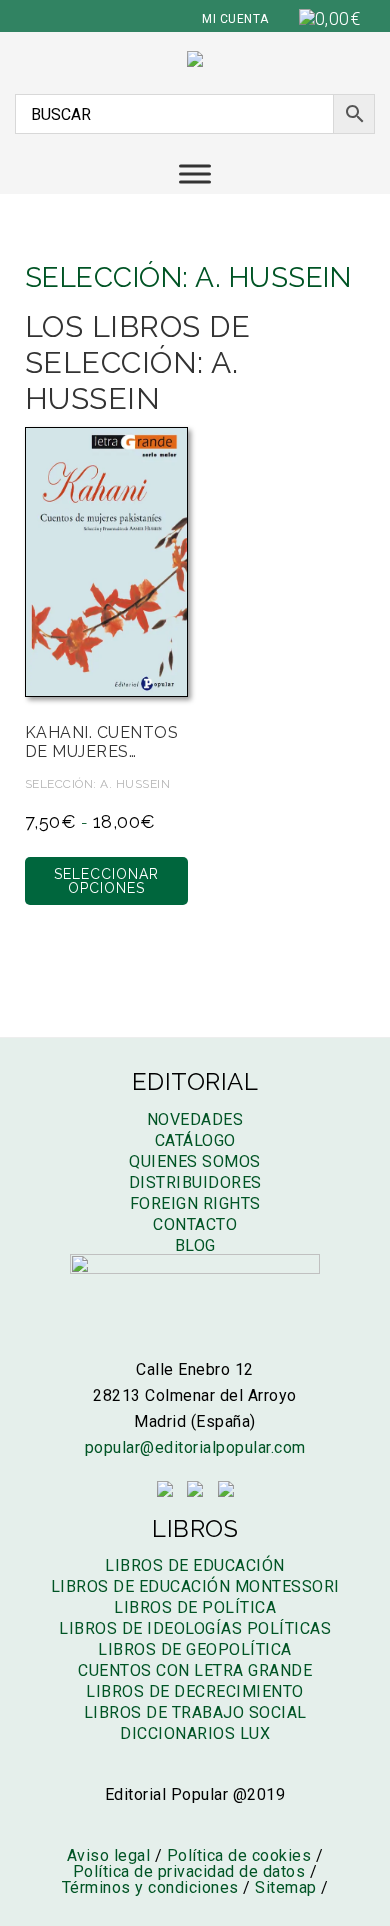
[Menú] (195, 173)
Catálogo (195, 1140)
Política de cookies (239, 1855)
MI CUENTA (235, 19)
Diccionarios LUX (195, 1733)
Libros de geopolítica (195, 1649)
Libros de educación (195, 1565)
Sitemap (286, 1887)
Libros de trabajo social (195, 1712)
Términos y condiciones (150, 1887)
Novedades (195, 1119)
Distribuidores (195, 1182)
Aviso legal (109, 1855)
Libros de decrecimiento (195, 1691)
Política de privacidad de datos (189, 1871)
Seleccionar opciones (106, 881)
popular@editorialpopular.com (195, 1447)
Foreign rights (195, 1203)
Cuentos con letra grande (195, 1670)
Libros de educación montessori (195, 1586)
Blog (195, 1245)
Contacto (195, 1224)
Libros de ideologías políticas (195, 1628)
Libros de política (195, 1607)
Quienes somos (195, 1161)
